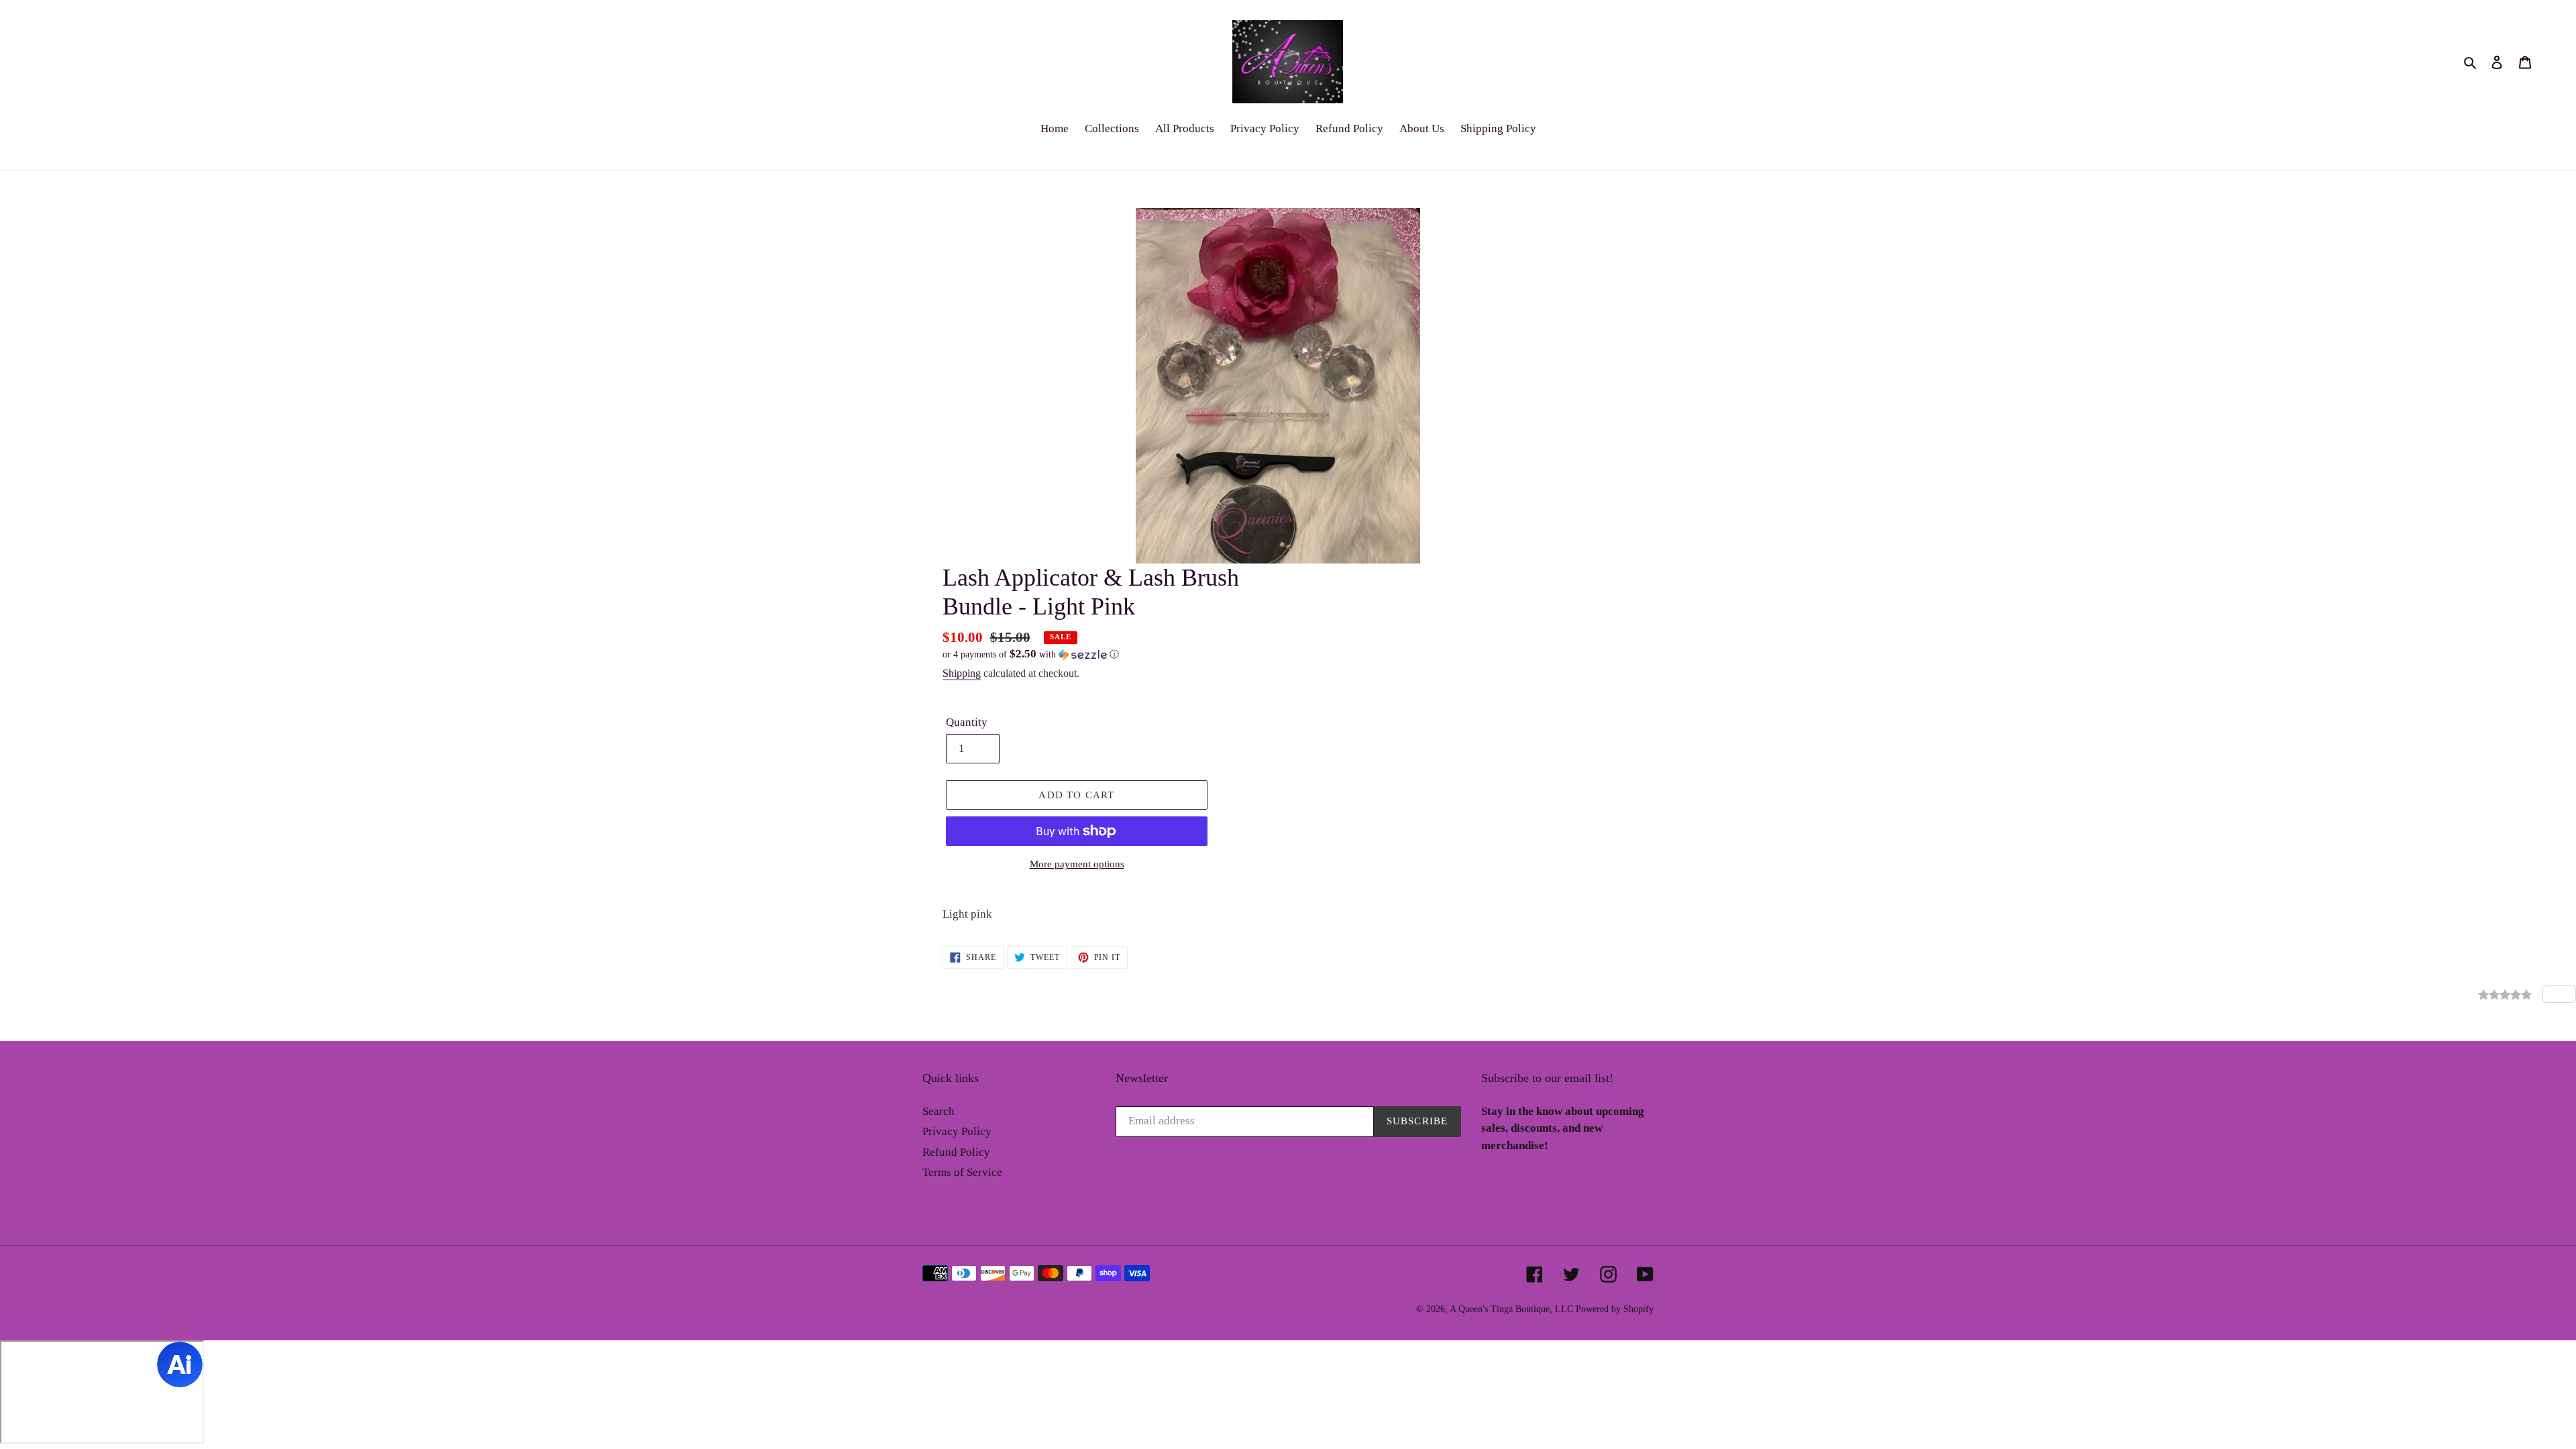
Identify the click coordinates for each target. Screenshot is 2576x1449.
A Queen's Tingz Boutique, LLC (1511, 1309)
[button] (1031, 654)
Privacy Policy (957, 1131)
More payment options (1077, 864)
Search (938, 1111)
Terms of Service (962, 1172)
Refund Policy (956, 1152)
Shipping (962, 673)
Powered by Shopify (1615, 1309)
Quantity (967, 722)
